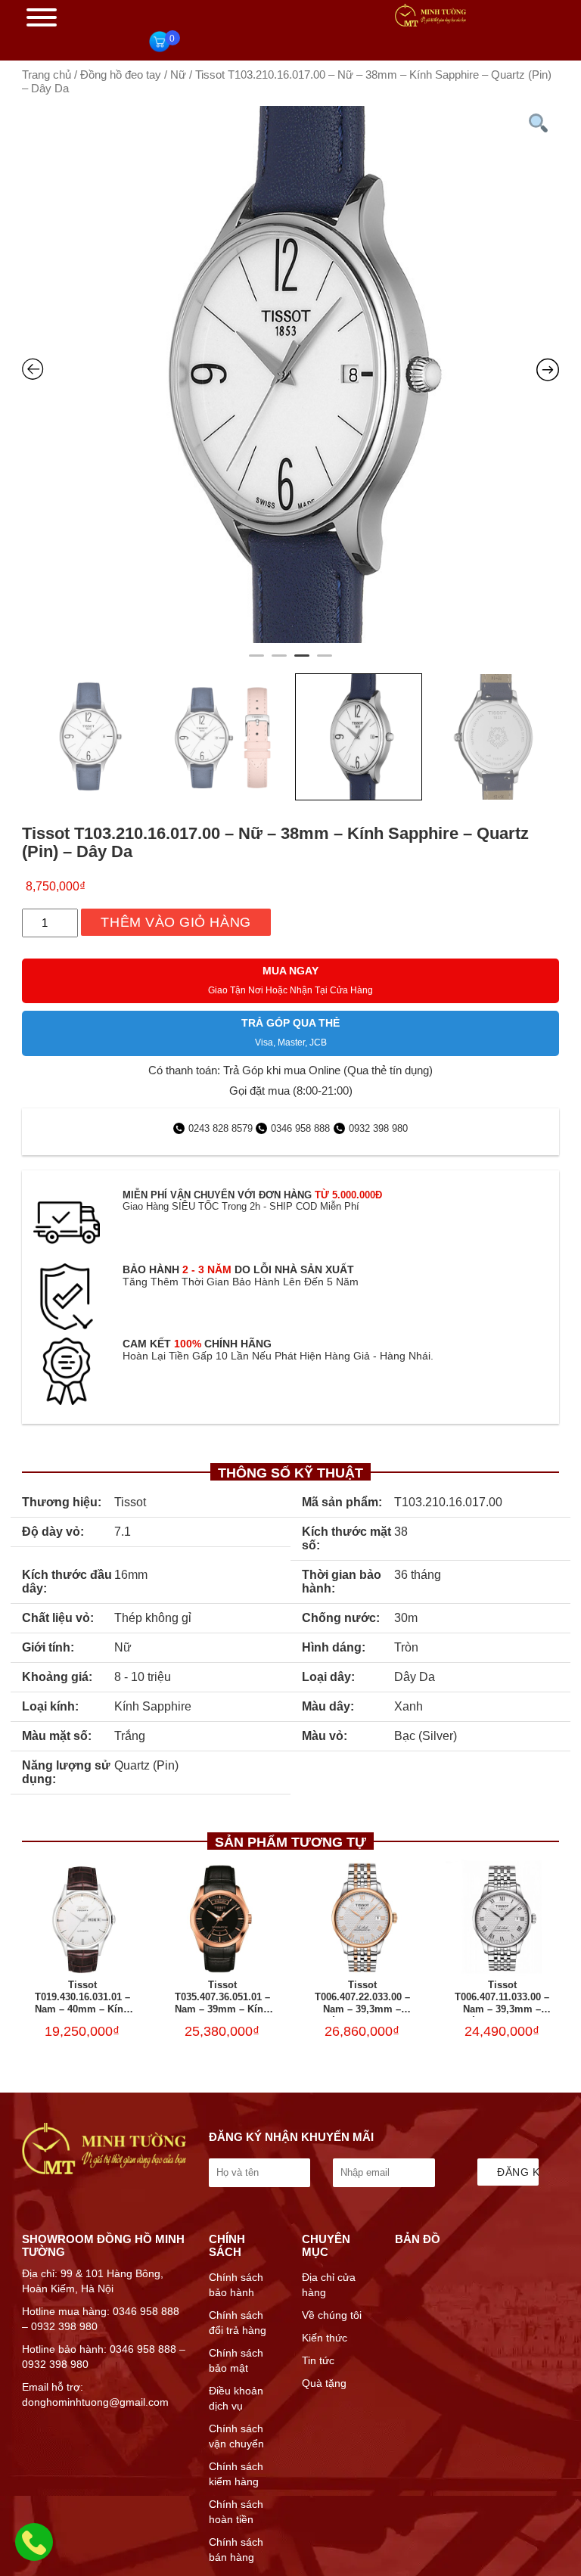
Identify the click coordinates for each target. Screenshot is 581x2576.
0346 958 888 (300, 1128)
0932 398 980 (378, 1128)
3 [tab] (302, 662)
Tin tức (318, 2360)
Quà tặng (324, 2383)
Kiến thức (325, 2338)
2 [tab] (279, 662)
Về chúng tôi (332, 2315)
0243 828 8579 (222, 1128)
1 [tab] (256, 662)
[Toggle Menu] (42, 17)
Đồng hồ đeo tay (121, 75)
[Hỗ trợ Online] (34, 2551)
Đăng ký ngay (518, 2172)
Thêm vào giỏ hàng (176, 922)
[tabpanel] (290, 374)
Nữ (178, 75)
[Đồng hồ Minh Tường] (430, 23)
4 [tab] (325, 662)
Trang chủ (47, 75)
